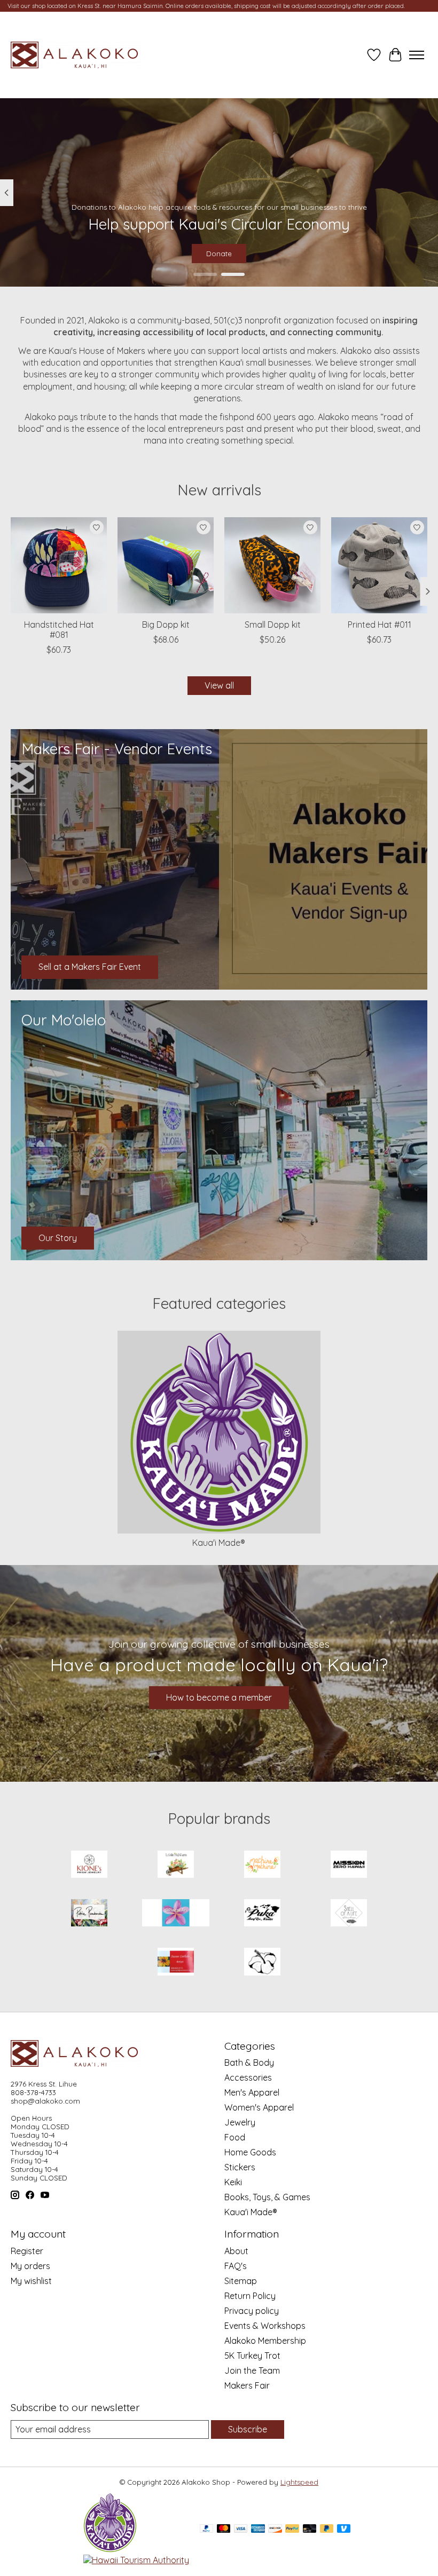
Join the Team (252, 2370)
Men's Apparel (252, 2092)
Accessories (248, 2077)
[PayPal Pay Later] (327, 2529)
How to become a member (219, 1697)
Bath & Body (249, 2063)
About (236, 2251)
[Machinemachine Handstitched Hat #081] (59, 565)
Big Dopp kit (166, 625)
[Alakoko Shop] (76, 55)
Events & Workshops (265, 2326)
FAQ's (236, 2266)
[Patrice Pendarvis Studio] (89, 1914)
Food (235, 2137)
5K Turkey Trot (252, 2356)
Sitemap (241, 2281)
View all (219, 685)
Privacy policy (252, 2311)
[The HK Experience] (262, 1962)
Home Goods (250, 2152)
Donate (219, 254)
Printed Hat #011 (380, 625)
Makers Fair (247, 2385)
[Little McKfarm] (176, 1865)
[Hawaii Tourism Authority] (136, 2560)
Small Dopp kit (273, 625)
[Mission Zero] (349, 1865)
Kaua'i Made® (219, 1543)
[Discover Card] (275, 2529)
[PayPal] (207, 2529)
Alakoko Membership (265, 2341)
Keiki (233, 2182)
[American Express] (258, 2529)
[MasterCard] (224, 2529)
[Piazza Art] (176, 1914)
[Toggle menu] (417, 55)
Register (27, 2251)
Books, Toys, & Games (267, 2197)
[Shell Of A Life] (349, 1914)
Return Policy (250, 2296)
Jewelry (240, 2122)
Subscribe (248, 2429)
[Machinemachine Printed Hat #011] (379, 565)
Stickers (240, 2167)
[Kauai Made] (110, 2549)
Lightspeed (299, 2482)
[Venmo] (344, 2529)
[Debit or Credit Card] (310, 2529)
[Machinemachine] (262, 1865)
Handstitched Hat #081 (59, 630)
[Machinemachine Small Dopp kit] (272, 565)
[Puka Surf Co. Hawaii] (262, 1914)
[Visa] (241, 2529)
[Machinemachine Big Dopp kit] (166, 565)
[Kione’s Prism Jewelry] (89, 1865)
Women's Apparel (259, 2107)
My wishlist (31, 2281)
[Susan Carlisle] (176, 1962)
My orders (30, 2266)
